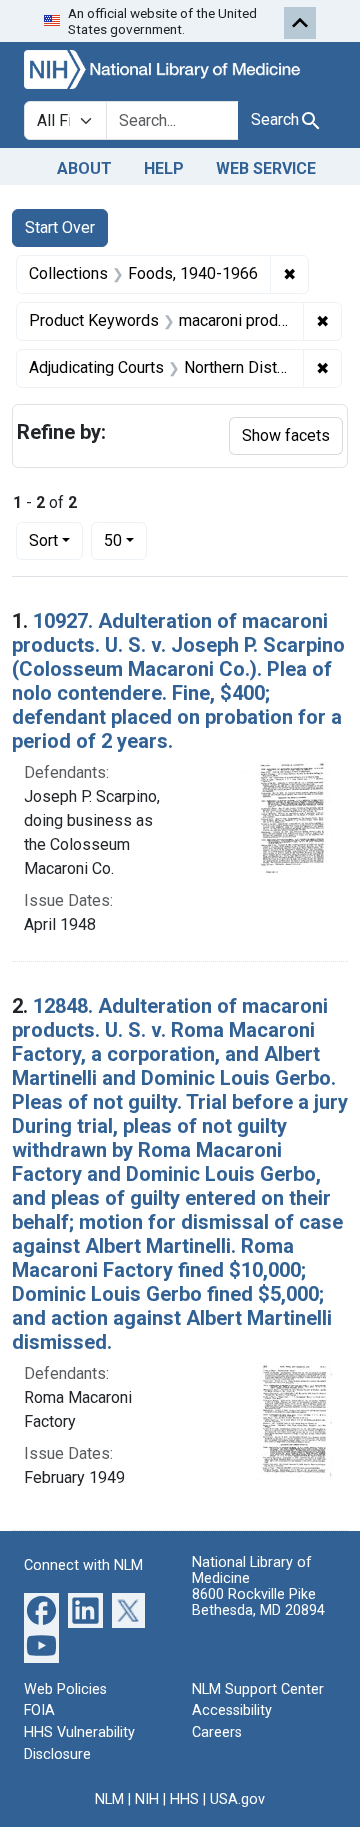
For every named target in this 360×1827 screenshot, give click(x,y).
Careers (217, 1732)
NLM (109, 1799)
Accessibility (232, 1710)
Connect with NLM (83, 1565)
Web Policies (65, 1689)
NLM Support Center (258, 1689)
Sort (43, 540)
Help (164, 168)
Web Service (266, 168)
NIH (147, 1799)
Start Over (60, 227)
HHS (184, 1799)
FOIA (39, 1710)
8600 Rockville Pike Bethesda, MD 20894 (258, 1602)
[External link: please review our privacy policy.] (41, 1608)
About (84, 168)
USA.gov (237, 1799)
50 (125, 540)
